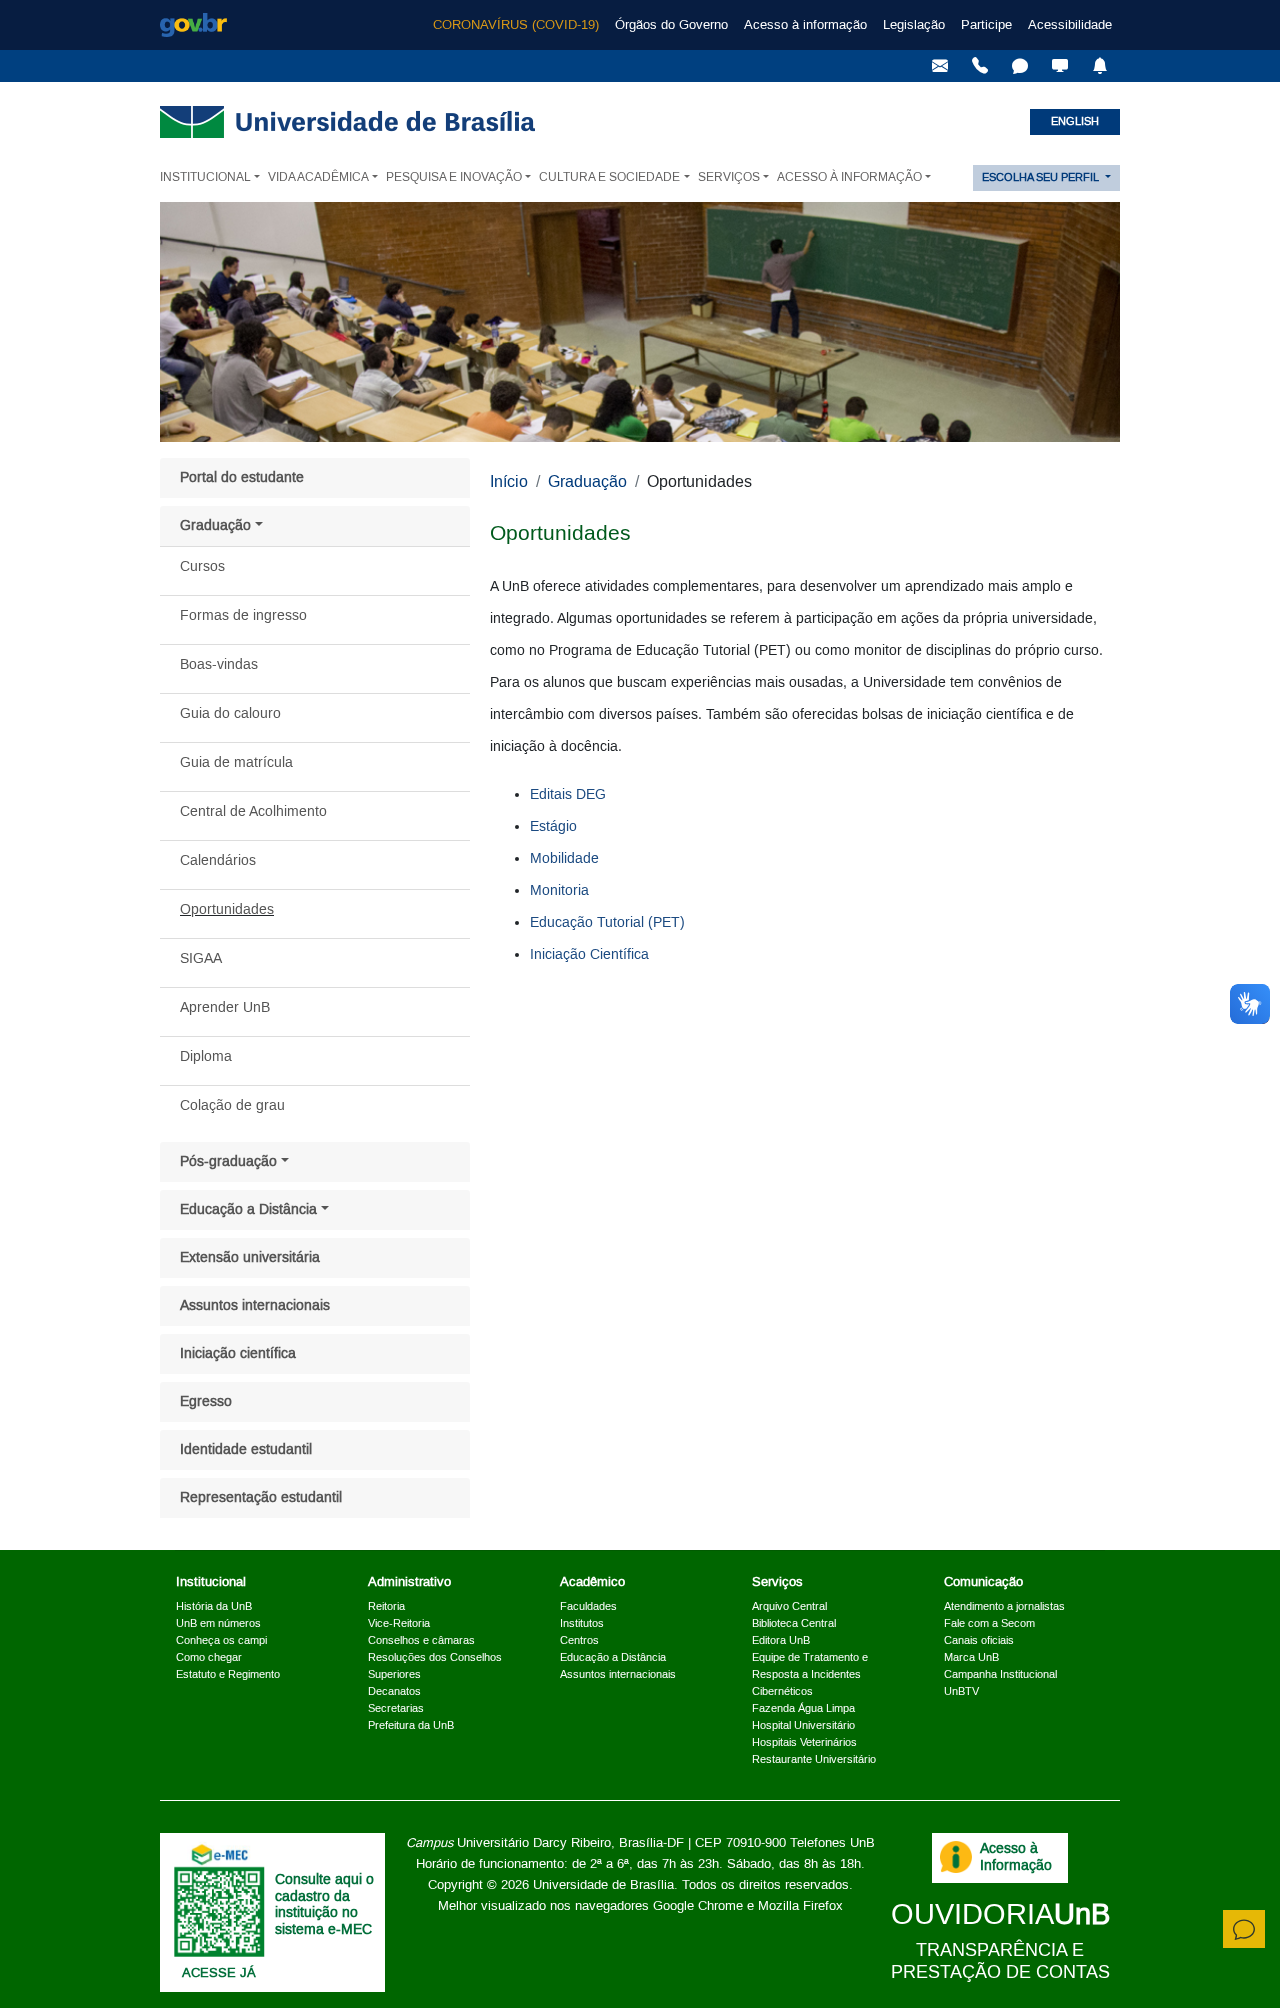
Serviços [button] (729, 177)
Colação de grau (232, 1106)
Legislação (914, 25)
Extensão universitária (250, 1258)
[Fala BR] (1020, 66)
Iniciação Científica (589, 955)
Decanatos (394, 1692)
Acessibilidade (1070, 25)
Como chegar (209, 1658)
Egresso (206, 1402)
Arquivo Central (789, 1607)
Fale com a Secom (989, 1624)
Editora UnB (781, 1641)
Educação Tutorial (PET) (607, 923)
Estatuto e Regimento (228, 1675)
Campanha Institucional (1000, 1675)
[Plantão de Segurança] (1100, 66)
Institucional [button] (205, 177)
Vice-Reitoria (399, 1624)
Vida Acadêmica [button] (318, 177)
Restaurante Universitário (814, 1760)
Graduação (215, 526)
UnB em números (218, 1624)
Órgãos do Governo (671, 25)
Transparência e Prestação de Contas (1000, 1961)
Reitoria (386, 1607)
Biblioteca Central (794, 1624)
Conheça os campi (221, 1641)
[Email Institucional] (940, 66)
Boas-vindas (219, 665)
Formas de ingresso (243, 616)
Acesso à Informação (1016, 1857)
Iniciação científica (238, 1354)
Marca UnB (971, 1658)
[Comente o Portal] (1244, 1929)
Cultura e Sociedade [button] (609, 177)
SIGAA (201, 959)
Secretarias (396, 1709)
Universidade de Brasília (603, 1885)
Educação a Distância (248, 1210)
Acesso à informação (805, 25)
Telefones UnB (832, 1843)
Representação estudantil (261, 1498)
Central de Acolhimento (253, 812)
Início (509, 482)
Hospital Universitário (803, 1726)
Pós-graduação (228, 1162)
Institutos (582, 1624)
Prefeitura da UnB (411, 1726)
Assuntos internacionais (255, 1306)
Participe (986, 25)
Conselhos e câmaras (421, 1641)
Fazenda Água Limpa (803, 1709)
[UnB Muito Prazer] (980, 66)
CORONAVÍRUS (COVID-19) (516, 25)
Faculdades (588, 1607)
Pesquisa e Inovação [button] (454, 177)
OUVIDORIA (1000, 1915)
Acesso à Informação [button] (849, 177)
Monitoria (559, 891)
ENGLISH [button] (1075, 122)
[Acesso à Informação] (956, 1857)
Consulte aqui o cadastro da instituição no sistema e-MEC (324, 1905)
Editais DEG (568, 795)
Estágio (553, 827)
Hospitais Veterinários (804, 1743)
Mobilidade (564, 859)
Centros (579, 1641)
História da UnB (214, 1607)
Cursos (202, 567)
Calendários (218, 861)
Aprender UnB (225, 1008)
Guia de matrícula (236, 763)
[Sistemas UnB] (1060, 66)
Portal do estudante (242, 478)
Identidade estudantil (246, 1450)
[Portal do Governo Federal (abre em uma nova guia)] (193, 25)
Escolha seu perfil (1042, 178)
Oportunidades (227, 910)
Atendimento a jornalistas (1004, 1607)
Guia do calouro (230, 714)
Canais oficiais (979, 1641)
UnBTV (961, 1692)
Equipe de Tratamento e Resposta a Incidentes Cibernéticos (810, 1675)
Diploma (206, 1057)
